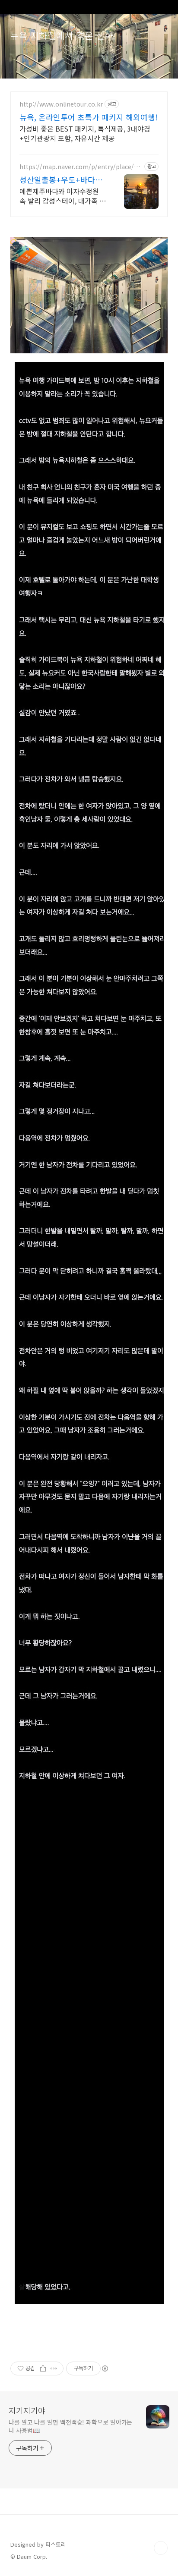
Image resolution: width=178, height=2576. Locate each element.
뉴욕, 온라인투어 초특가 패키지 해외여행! (89, 117)
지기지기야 (27, 2410)
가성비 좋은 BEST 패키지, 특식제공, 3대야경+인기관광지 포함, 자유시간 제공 (85, 133)
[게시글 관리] (54, 2368)
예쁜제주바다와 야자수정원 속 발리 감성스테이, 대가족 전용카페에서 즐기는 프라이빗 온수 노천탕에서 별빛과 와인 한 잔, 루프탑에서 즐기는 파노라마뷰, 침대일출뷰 (63, 196)
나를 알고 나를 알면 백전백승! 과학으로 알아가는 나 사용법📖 (70, 2426)
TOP (161, 2548)
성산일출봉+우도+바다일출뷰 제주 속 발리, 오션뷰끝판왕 (62, 179)
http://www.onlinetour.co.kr (61, 104)
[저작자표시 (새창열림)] (105, 2368)
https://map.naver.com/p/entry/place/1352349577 (80, 167)
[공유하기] (43, 2368)
